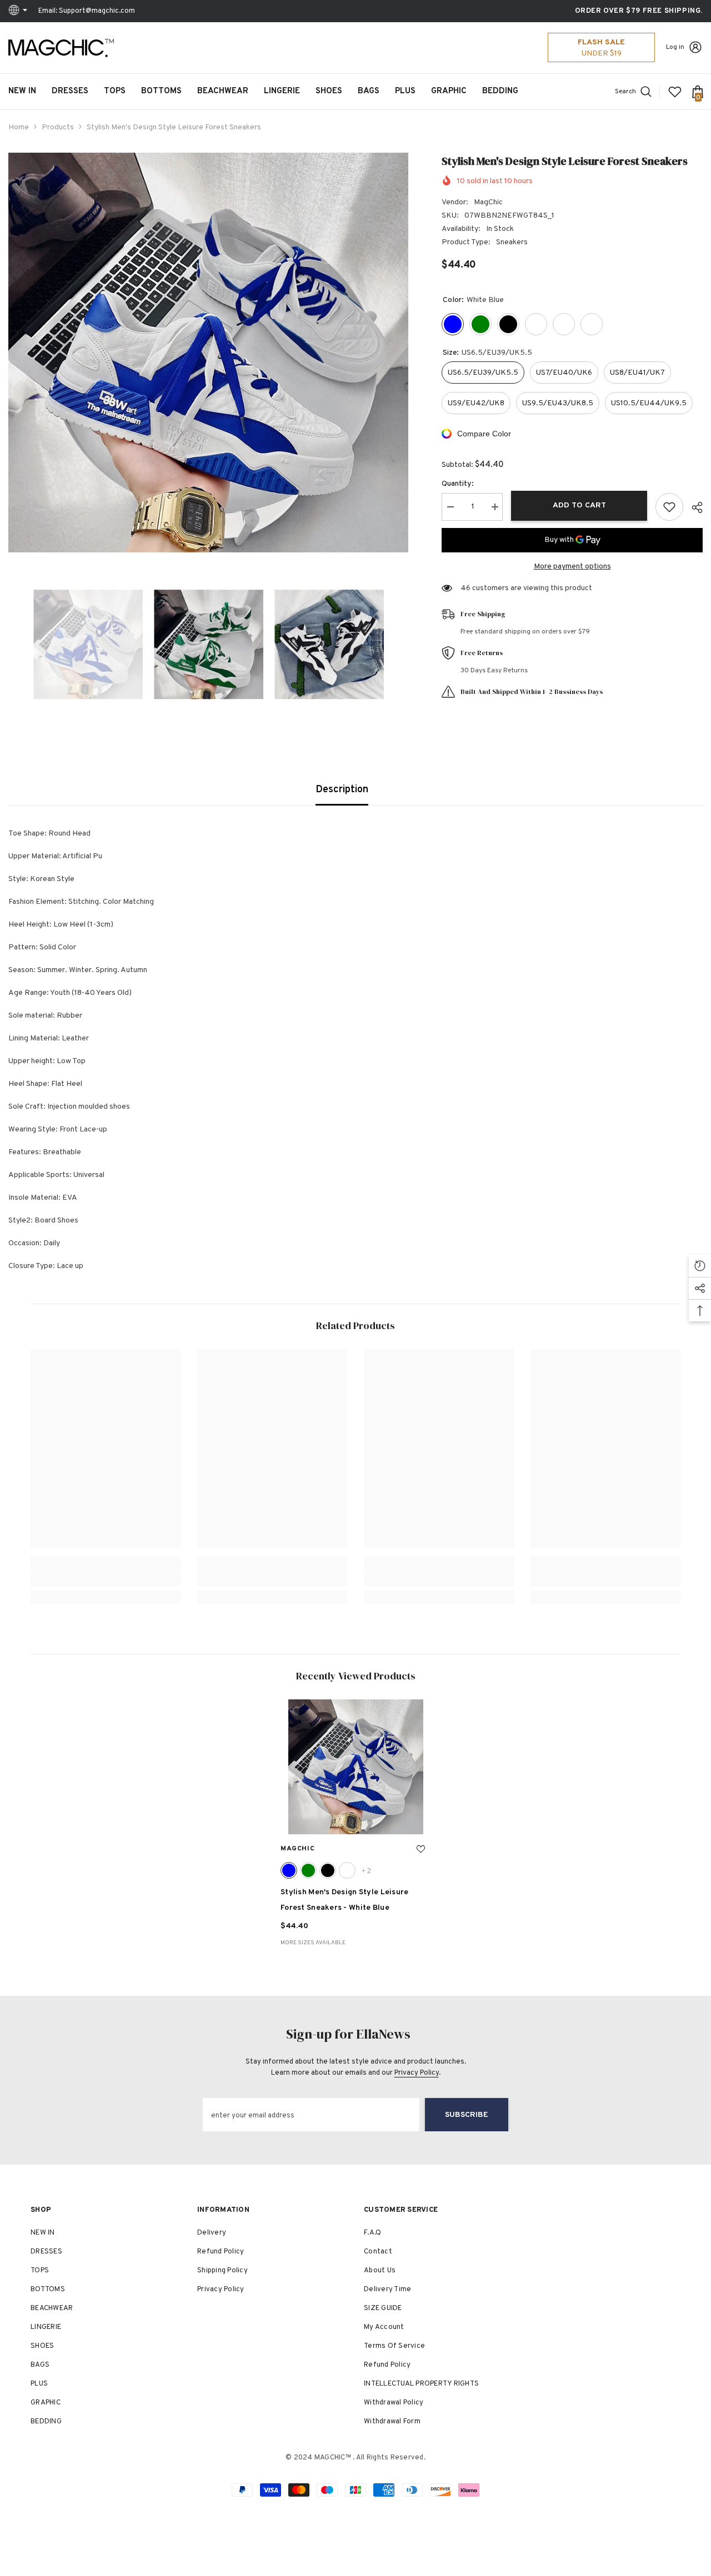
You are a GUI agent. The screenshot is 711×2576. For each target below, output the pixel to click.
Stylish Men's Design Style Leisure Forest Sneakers (345, 1900)
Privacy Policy (417, 2073)
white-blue (289, 1870)
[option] (208, 353)
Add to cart (579, 505)
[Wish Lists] (675, 92)
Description (342, 790)
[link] (106, 1579)
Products (58, 127)
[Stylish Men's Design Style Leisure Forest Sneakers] (355, 1767)
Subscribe (467, 2115)
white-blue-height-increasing (347, 1870)
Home (19, 127)
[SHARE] (693, 507)
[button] (12, 645)
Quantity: (458, 484)
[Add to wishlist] (669, 507)
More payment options (572, 567)
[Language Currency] (19, 11)
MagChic (488, 202)
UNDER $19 (602, 54)
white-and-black (328, 1870)
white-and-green (308, 1870)
